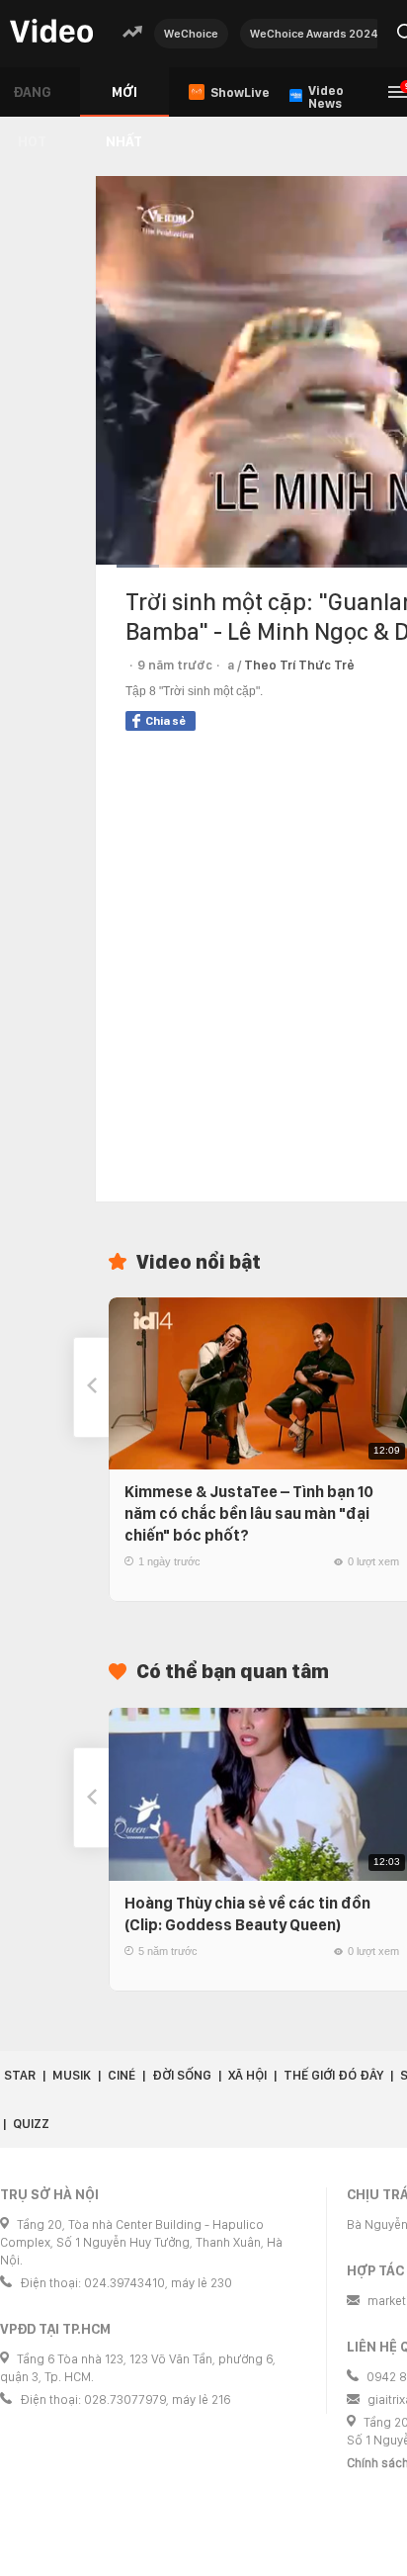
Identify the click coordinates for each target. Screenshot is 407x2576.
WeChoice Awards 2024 (314, 34)
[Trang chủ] (51, 32)
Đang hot (32, 100)
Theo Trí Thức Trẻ (299, 665)
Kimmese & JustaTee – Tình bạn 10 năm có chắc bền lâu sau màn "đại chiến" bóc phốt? (249, 1513)
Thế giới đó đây (333, 2075)
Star (20, 2075)
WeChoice (191, 34)
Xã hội (247, 2075)
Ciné (122, 2075)
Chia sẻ (165, 721)
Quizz (31, 2124)
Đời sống (182, 2075)
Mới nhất (124, 100)
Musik (72, 2075)
